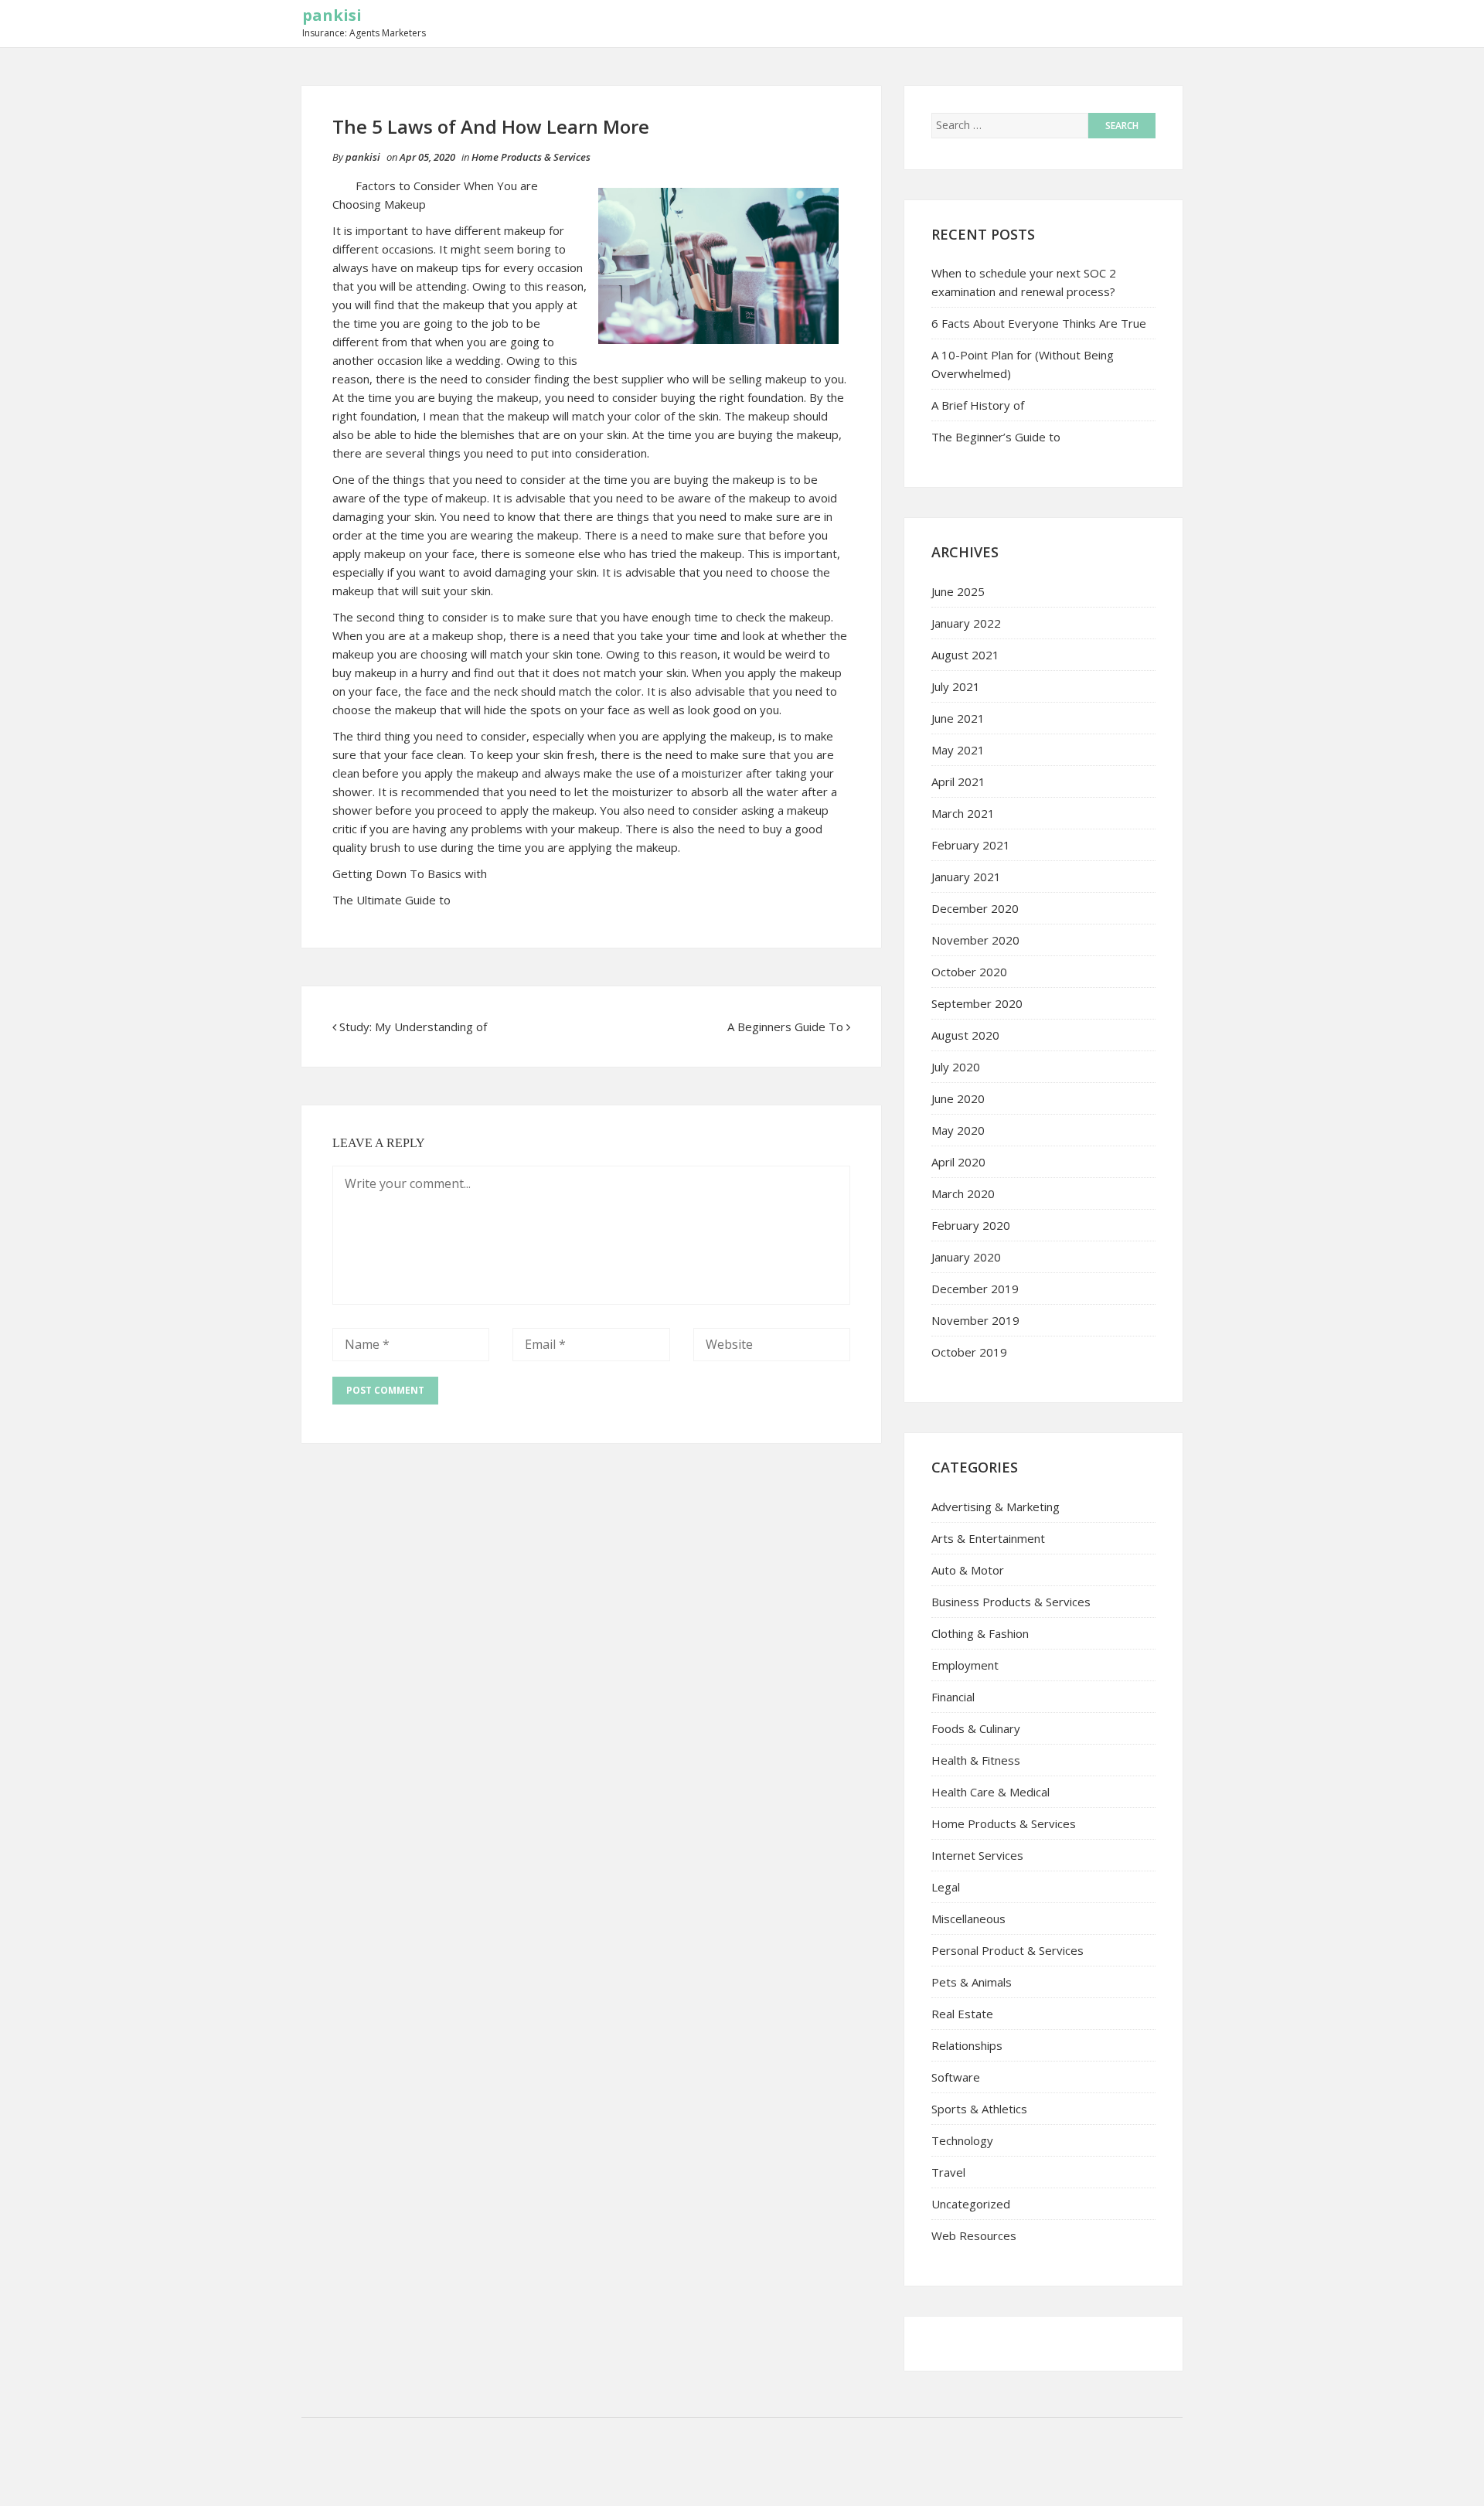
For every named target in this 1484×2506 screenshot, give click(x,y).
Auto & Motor (968, 1570)
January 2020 (966, 1257)
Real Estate (962, 2014)
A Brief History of (978, 405)
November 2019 (975, 1320)
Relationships (967, 2045)
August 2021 (965, 655)
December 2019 (975, 1289)
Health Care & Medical (990, 1792)
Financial (953, 1697)
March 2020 (963, 1193)
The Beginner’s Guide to (996, 437)
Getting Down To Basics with (410, 873)
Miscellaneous (968, 1919)
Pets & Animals (972, 1982)
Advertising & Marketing (996, 1507)
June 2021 (958, 718)
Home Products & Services (531, 157)
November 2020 (975, 940)
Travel (948, 2172)
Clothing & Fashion (980, 1633)
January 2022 (966, 623)
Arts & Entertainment (988, 1538)
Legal (946, 1887)
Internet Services (977, 1855)
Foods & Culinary (976, 1728)
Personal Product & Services (1007, 1950)
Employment (965, 1665)
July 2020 (956, 1067)
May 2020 (958, 1130)
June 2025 (958, 591)
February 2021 (971, 845)
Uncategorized (971, 2204)
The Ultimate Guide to (391, 900)
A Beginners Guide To (785, 1027)
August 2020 (965, 1035)
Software (956, 2077)
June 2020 (958, 1098)
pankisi (332, 15)
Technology (962, 2140)
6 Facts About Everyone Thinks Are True (1039, 323)
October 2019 (969, 1352)
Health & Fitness (976, 1760)
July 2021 (956, 686)
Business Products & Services (1011, 1602)
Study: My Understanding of (413, 1027)
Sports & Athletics (979, 2109)
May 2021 (958, 750)
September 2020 (977, 1003)
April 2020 (958, 1162)
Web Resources (974, 2235)
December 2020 (975, 908)
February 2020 (971, 1225)
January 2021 (966, 877)
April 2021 (958, 781)
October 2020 (969, 972)
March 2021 (963, 813)
